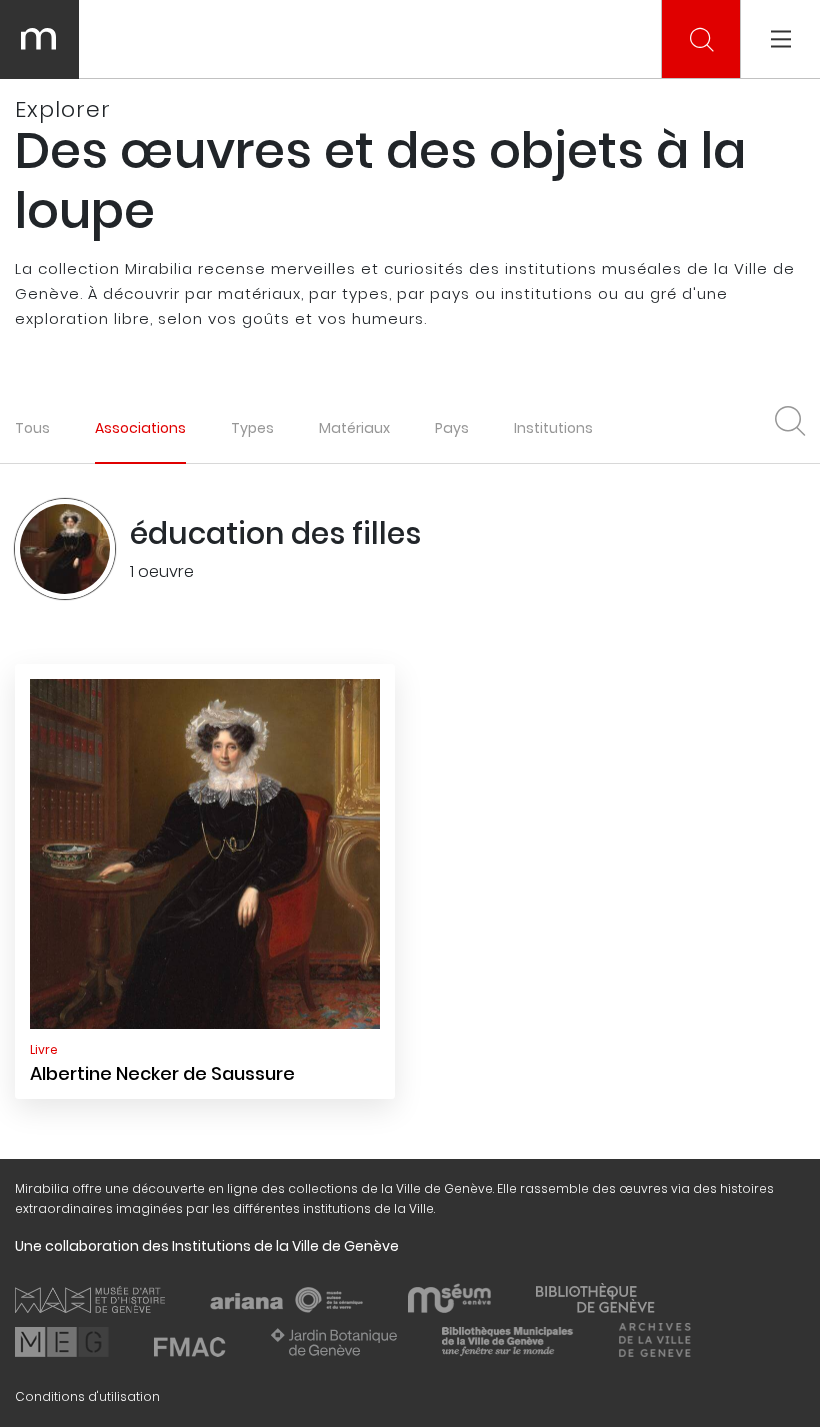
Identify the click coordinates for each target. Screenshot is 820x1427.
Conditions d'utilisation (87, 1396)
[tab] (140, 427)
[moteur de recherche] (702, 40)
